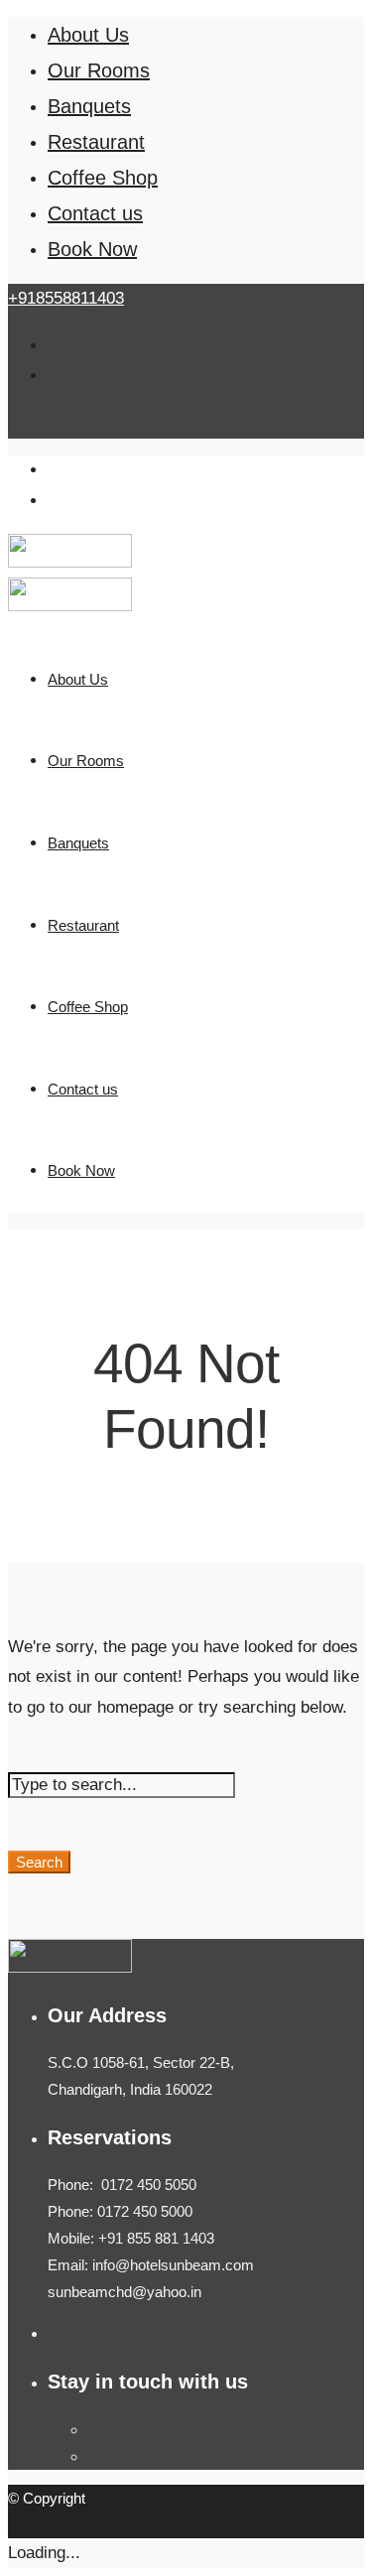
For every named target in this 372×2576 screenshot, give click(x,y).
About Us (88, 35)
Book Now (92, 249)
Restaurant (96, 142)
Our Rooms (99, 70)
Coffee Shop (103, 178)
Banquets (89, 106)
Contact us (95, 213)
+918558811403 (66, 298)
